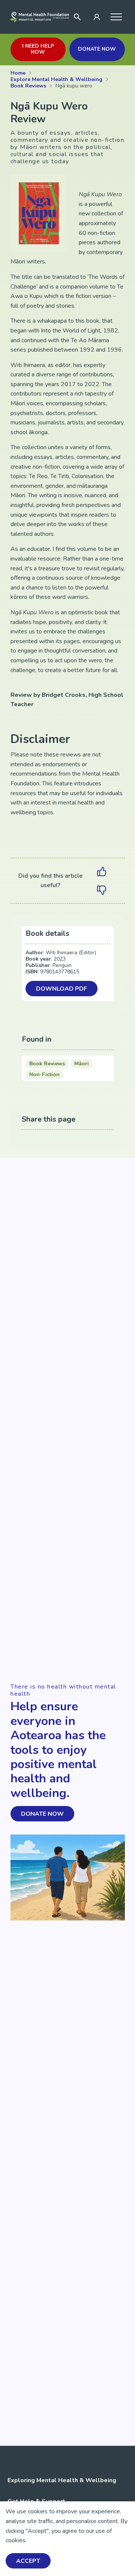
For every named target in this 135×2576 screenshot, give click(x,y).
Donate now (97, 49)
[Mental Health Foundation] (40, 17)
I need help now (38, 49)
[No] (102, 890)
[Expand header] (116, 17)
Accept (28, 2561)
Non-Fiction (44, 1074)
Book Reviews (47, 1064)
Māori (82, 1064)
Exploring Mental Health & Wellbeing (62, 2480)
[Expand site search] (77, 17)
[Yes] (102, 871)
